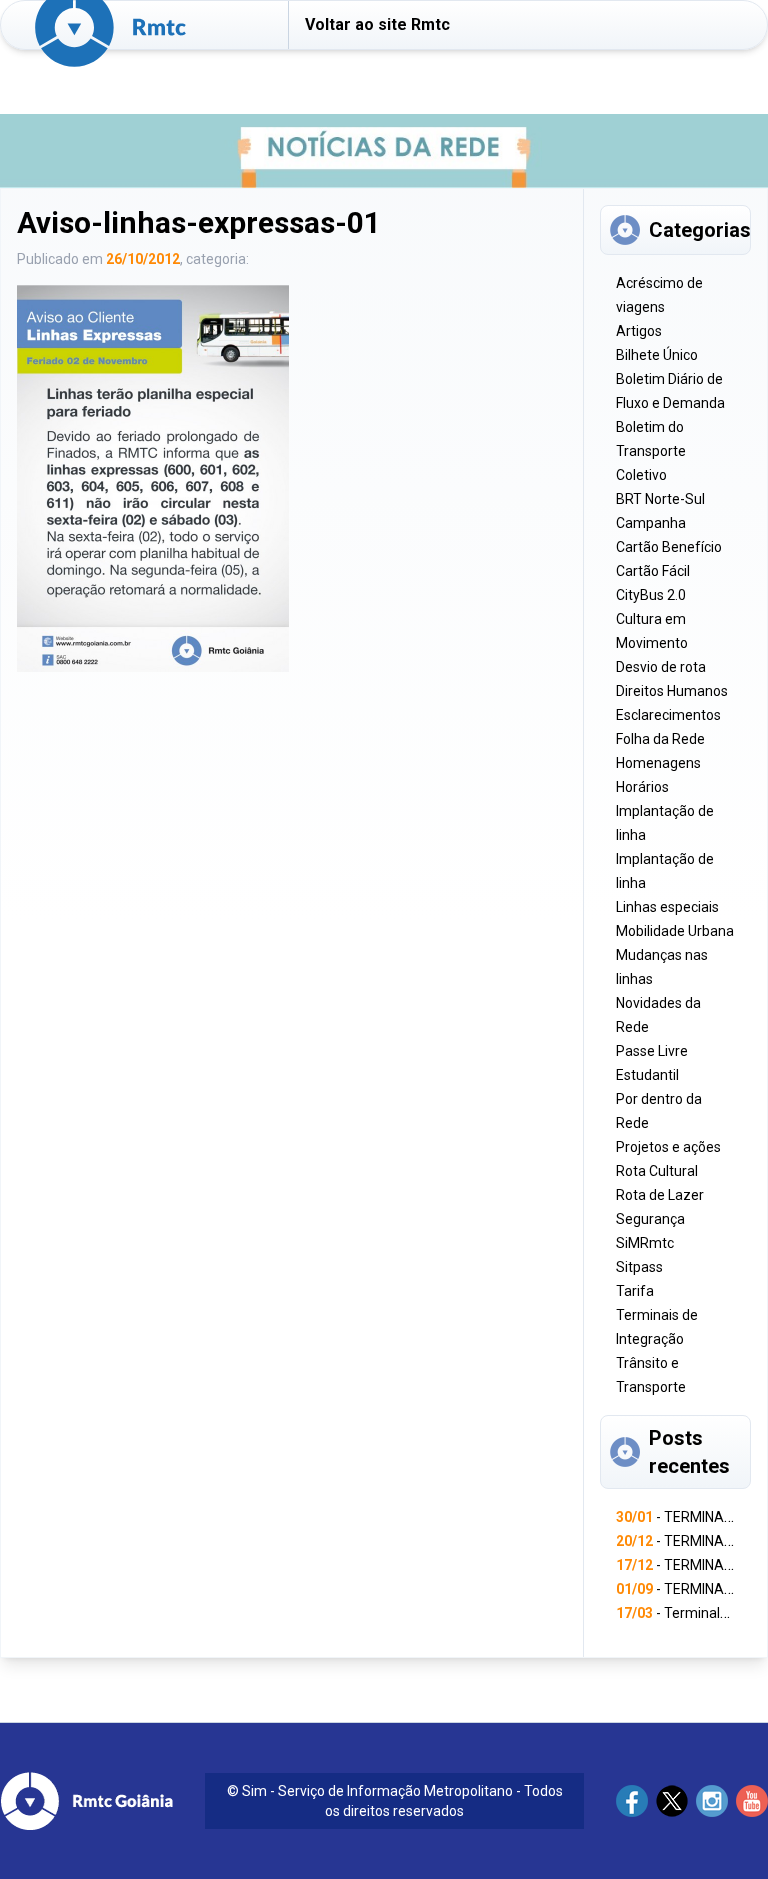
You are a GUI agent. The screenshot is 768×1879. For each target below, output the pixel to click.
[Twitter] (672, 1801)
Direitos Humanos (672, 691)
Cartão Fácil (653, 571)
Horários (642, 787)
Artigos (639, 331)
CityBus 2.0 (651, 595)
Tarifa (635, 1291)
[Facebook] (632, 1801)
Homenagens (658, 763)
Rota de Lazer (660, 1195)
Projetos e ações (668, 1147)
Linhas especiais (667, 907)
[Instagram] (712, 1801)
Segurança (650, 1219)
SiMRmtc (645, 1243)
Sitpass (639, 1267)
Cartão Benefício (669, 547)
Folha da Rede (660, 739)
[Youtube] (752, 1801)
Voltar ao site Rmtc (377, 24)
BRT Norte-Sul (660, 499)
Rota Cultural (657, 1171)
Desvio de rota (661, 667)
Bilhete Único (657, 355)
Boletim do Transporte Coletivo (651, 451)
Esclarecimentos (668, 715)
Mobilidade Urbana (675, 931)
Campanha (651, 523)
